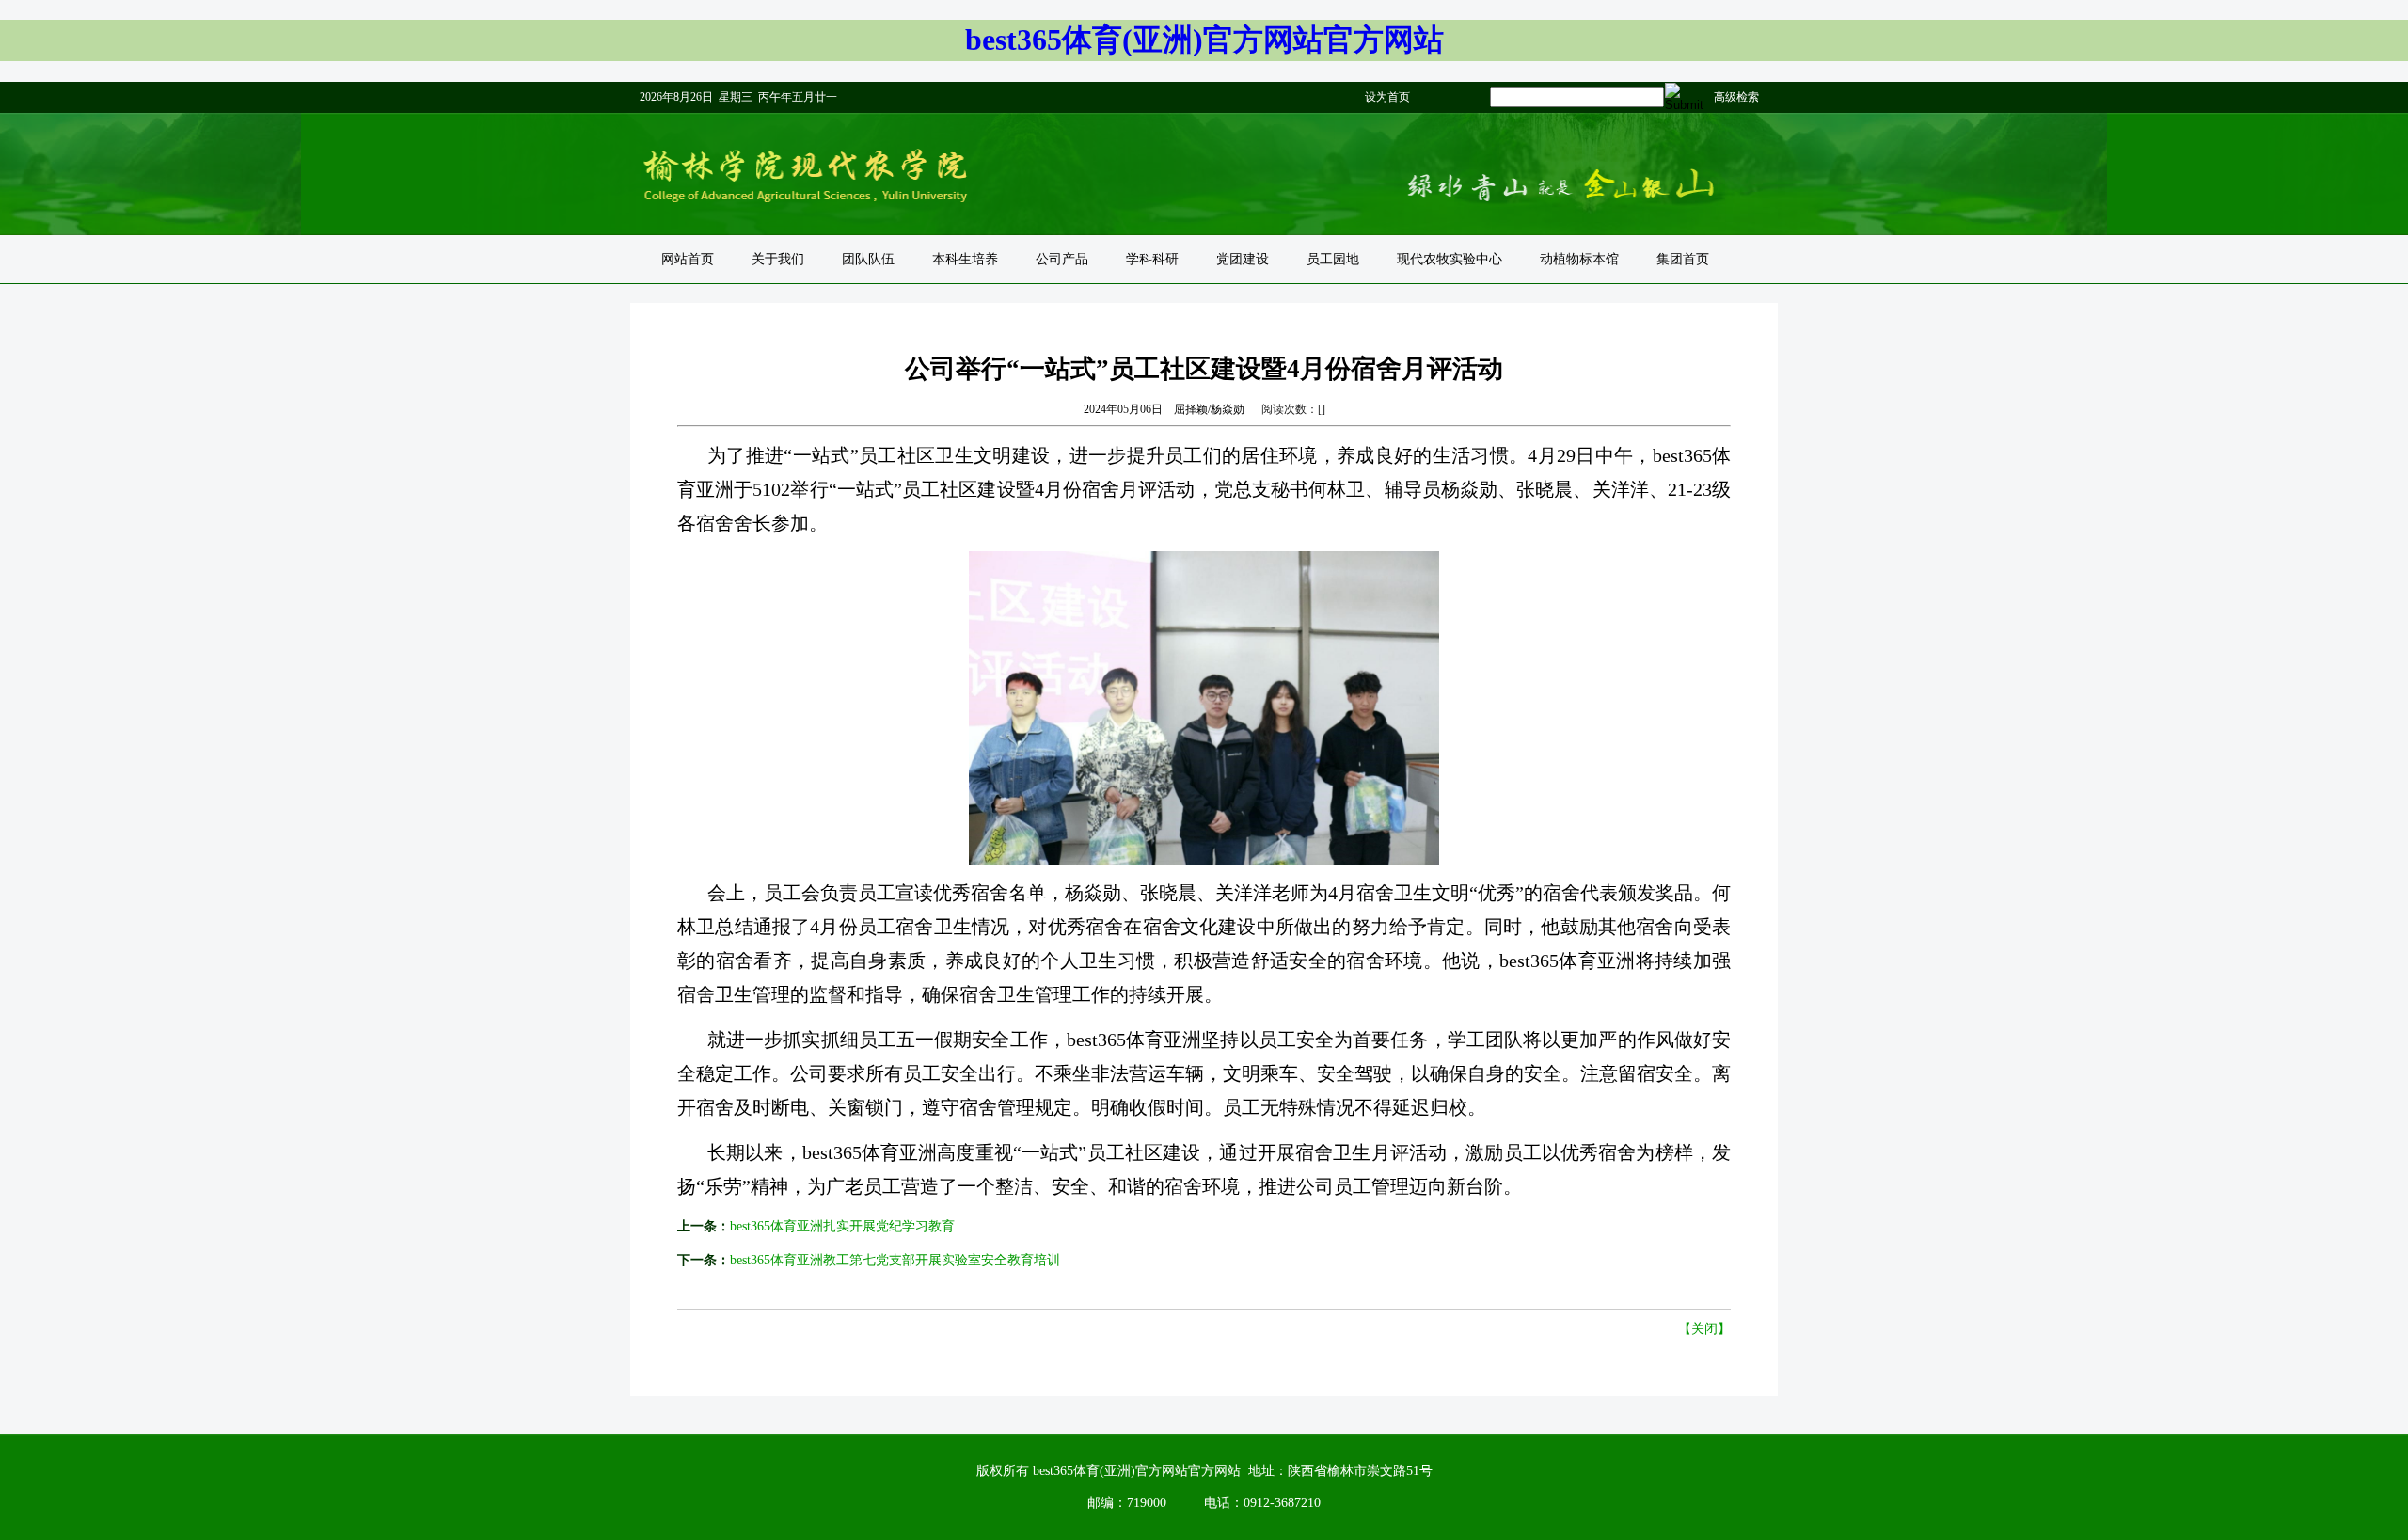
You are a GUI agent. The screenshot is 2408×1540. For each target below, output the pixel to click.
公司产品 (1062, 259)
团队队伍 (868, 259)
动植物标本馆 (1579, 259)
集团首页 (1683, 259)
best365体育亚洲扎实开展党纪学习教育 (842, 1226)
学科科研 (1152, 259)
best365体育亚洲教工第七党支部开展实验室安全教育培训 (895, 1260)
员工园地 (1333, 259)
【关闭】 (1704, 1329)
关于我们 (778, 259)
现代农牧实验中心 (1450, 259)
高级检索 (1736, 97)
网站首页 (688, 259)
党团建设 (1243, 259)
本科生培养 (965, 259)
